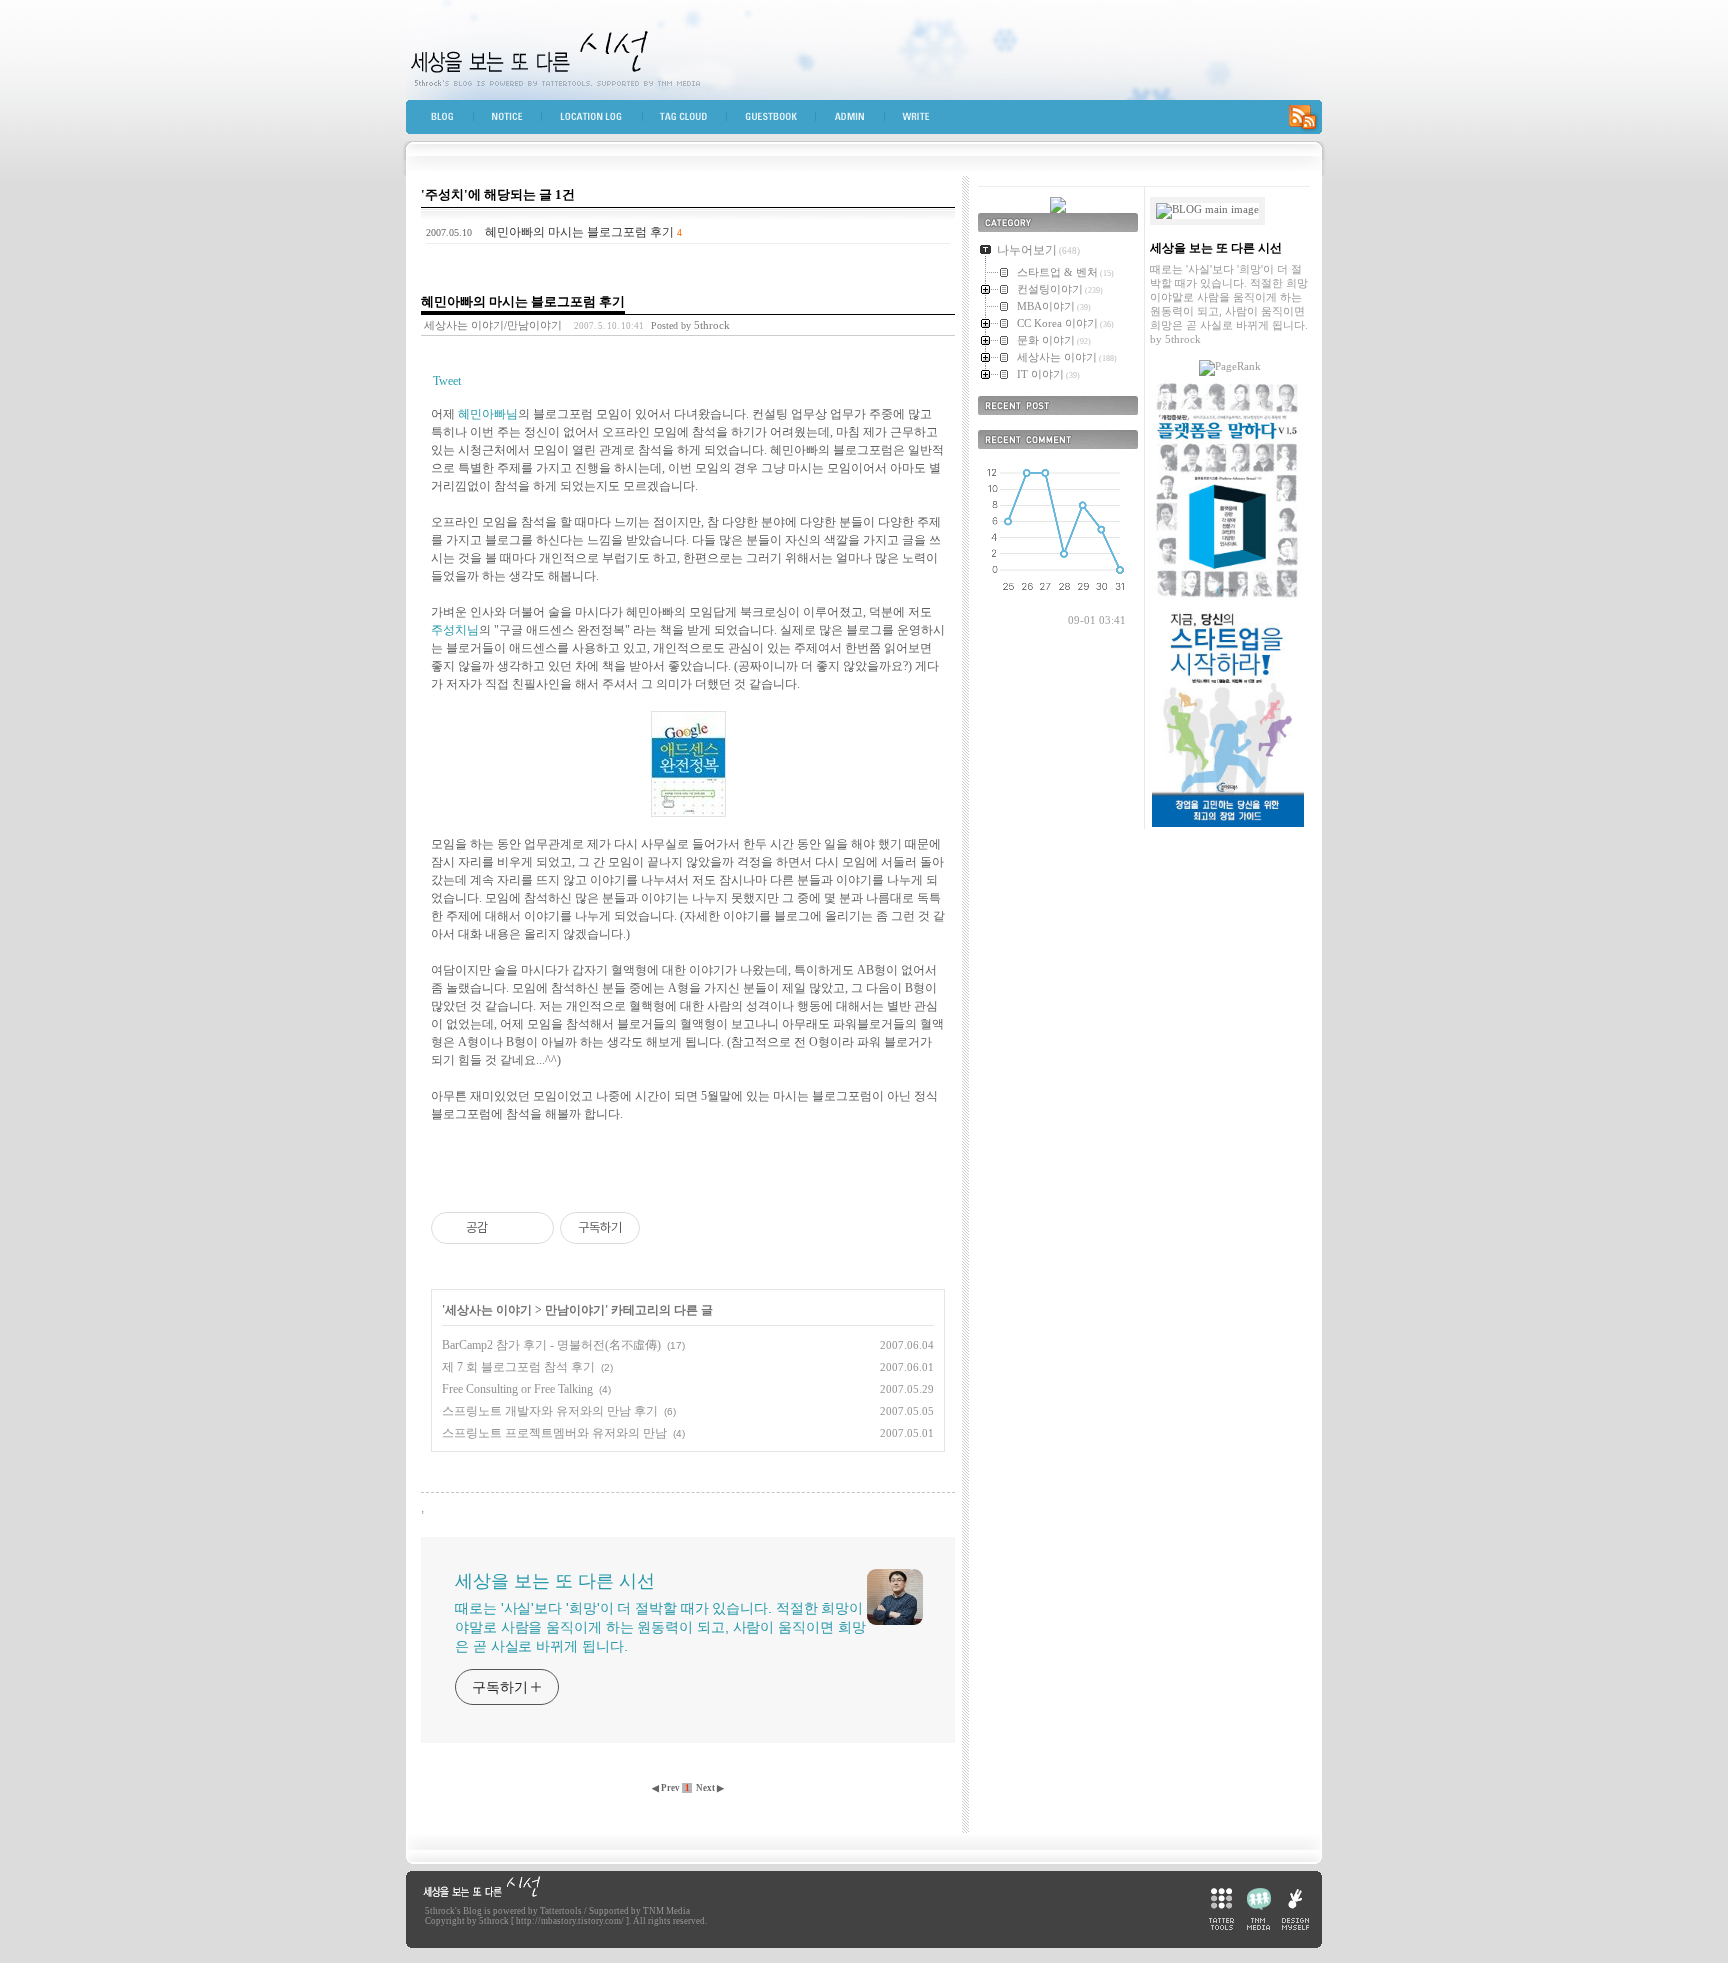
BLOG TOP (444, 121)
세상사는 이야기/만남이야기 (493, 325)
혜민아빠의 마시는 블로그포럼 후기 (579, 232)
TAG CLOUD (692, 121)
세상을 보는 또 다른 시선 (864, 50)
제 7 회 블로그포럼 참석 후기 (518, 1367)
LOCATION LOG (601, 121)
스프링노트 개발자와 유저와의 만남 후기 (550, 1411)
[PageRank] (1230, 366)
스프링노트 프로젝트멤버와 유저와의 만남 (554, 1433)
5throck (440, 1911)
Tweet (447, 381)
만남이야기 (575, 1310)
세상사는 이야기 (488, 1310)
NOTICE (517, 121)
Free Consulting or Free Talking (517, 1389)
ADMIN (858, 121)
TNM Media (666, 1911)
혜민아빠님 (488, 414)
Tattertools (561, 1911)
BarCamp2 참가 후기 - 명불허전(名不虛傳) (551, 1345)
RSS (1302, 121)
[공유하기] (506, 1228)
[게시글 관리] (531, 1228)
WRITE (923, 121)
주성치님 (455, 630)
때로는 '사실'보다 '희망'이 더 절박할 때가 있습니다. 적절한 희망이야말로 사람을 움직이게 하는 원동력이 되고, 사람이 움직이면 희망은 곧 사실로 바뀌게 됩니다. (660, 1627)
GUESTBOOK (779, 121)
